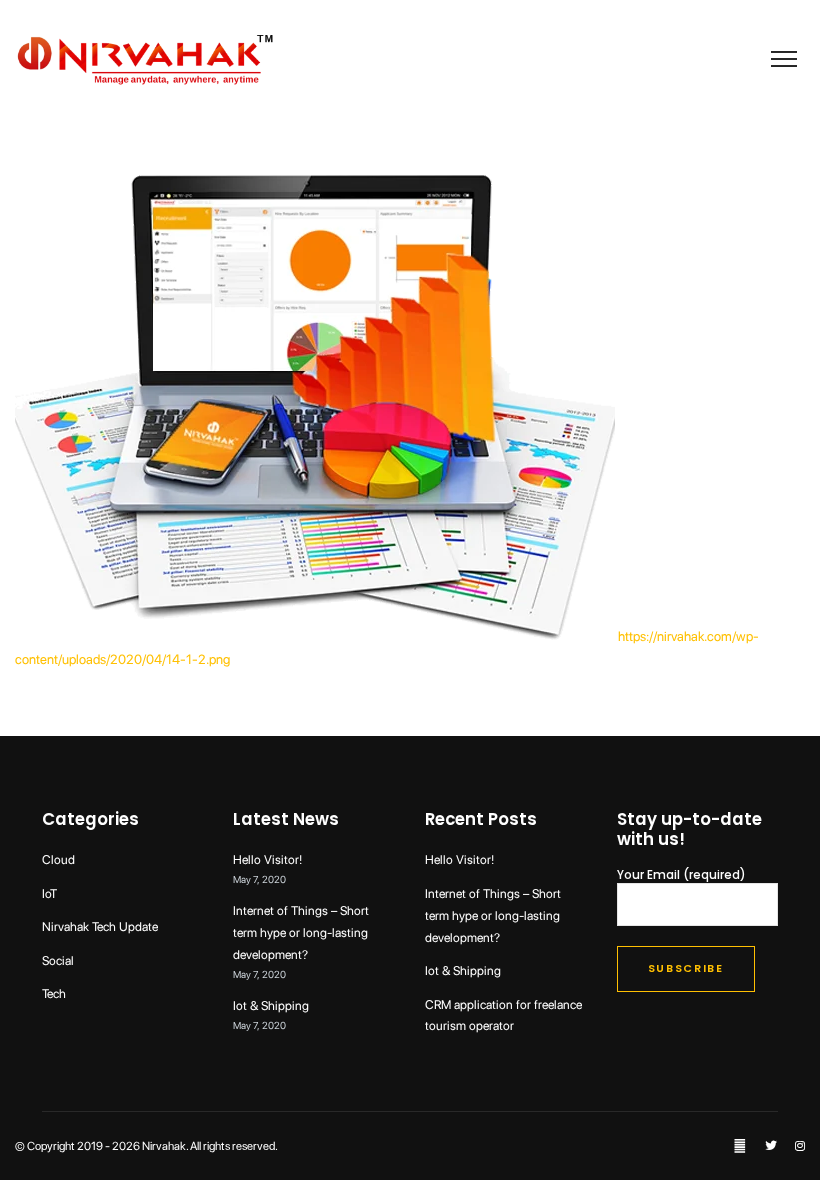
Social (58, 960)
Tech (54, 993)
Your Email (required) (681, 876)
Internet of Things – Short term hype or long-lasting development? (301, 932)
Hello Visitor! (267, 859)
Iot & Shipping (271, 1005)
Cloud (58, 859)
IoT (49, 893)
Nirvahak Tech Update (100, 926)
